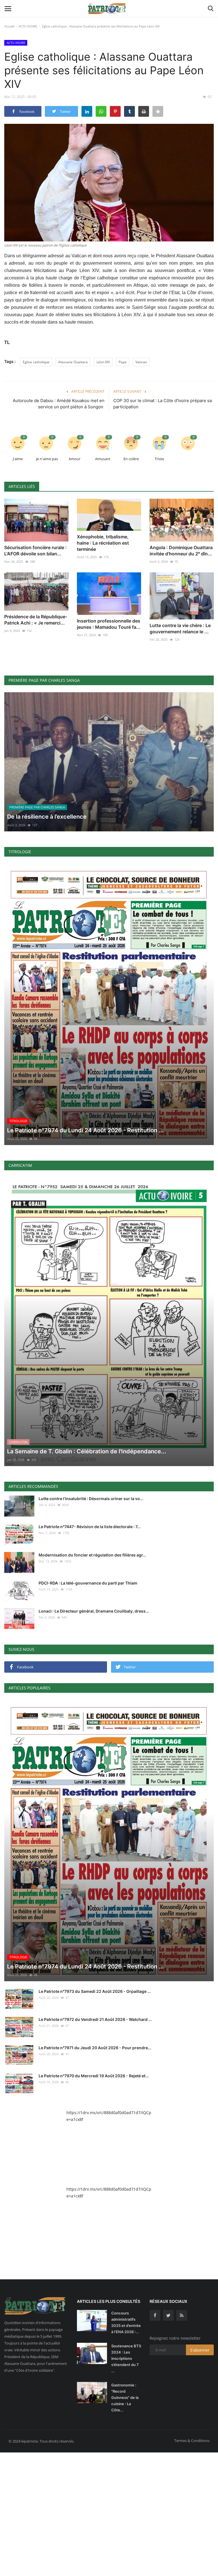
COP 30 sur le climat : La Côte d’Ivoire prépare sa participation (163, 404)
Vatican (141, 362)
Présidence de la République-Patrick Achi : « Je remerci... (36, 620)
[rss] (182, 2315)
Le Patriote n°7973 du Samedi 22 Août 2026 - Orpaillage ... (95, 1991)
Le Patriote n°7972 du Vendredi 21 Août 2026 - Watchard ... (95, 2019)
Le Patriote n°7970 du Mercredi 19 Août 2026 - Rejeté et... (94, 2076)
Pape (123, 362)
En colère (131, 459)
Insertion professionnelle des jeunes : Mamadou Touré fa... (109, 624)
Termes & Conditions (192, 2441)
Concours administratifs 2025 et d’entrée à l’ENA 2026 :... (126, 2322)
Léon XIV (103, 362)
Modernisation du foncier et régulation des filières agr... (92, 1555)
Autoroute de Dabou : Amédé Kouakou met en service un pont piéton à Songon (58, 404)
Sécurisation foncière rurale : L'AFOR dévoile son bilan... (35, 551)
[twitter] (168, 2315)
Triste (159, 459)
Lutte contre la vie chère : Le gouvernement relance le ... (180, 628)
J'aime (18, 459)
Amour (75, 459)
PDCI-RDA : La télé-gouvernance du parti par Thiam (88, 1583)
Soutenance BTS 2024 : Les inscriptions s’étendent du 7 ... (126, 2358)
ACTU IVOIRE (28, 26)
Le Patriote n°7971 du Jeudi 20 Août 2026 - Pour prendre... (95, 2048)
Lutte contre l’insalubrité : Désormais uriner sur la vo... (91, 1499)
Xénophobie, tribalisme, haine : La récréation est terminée (103, 543)
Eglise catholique (36, 362)
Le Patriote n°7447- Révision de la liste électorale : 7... (90, 1527)
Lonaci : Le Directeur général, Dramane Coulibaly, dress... (94, 1611)
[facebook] (155, 2315)
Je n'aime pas (47, 459)
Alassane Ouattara (73, 362)
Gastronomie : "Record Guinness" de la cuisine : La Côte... (125, 2397)
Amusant (103, 459)
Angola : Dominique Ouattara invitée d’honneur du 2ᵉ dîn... (181, 551)
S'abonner (200, 2350)
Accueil (9, 26)
